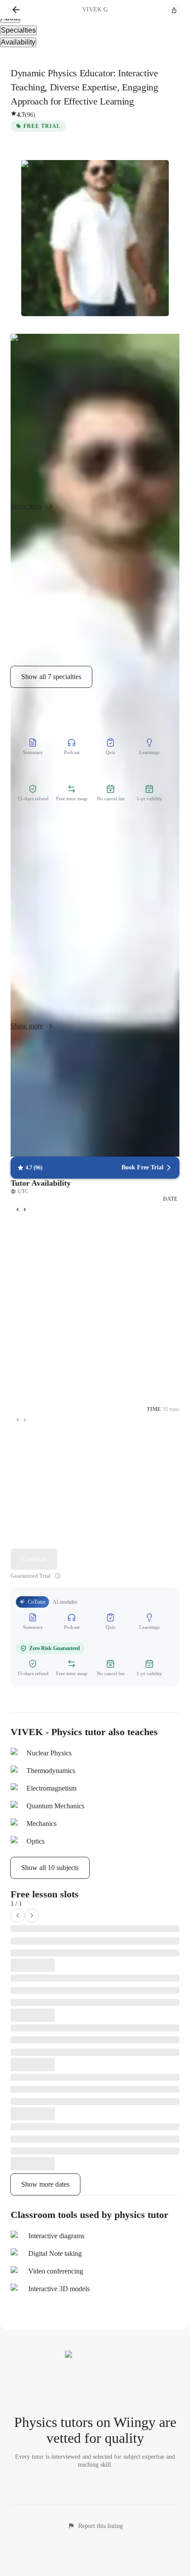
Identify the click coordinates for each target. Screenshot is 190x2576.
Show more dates (45, 2184)
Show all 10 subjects (50, 1868)
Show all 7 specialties (51, 677)
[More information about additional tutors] (58, 1576)
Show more (27, 506)
